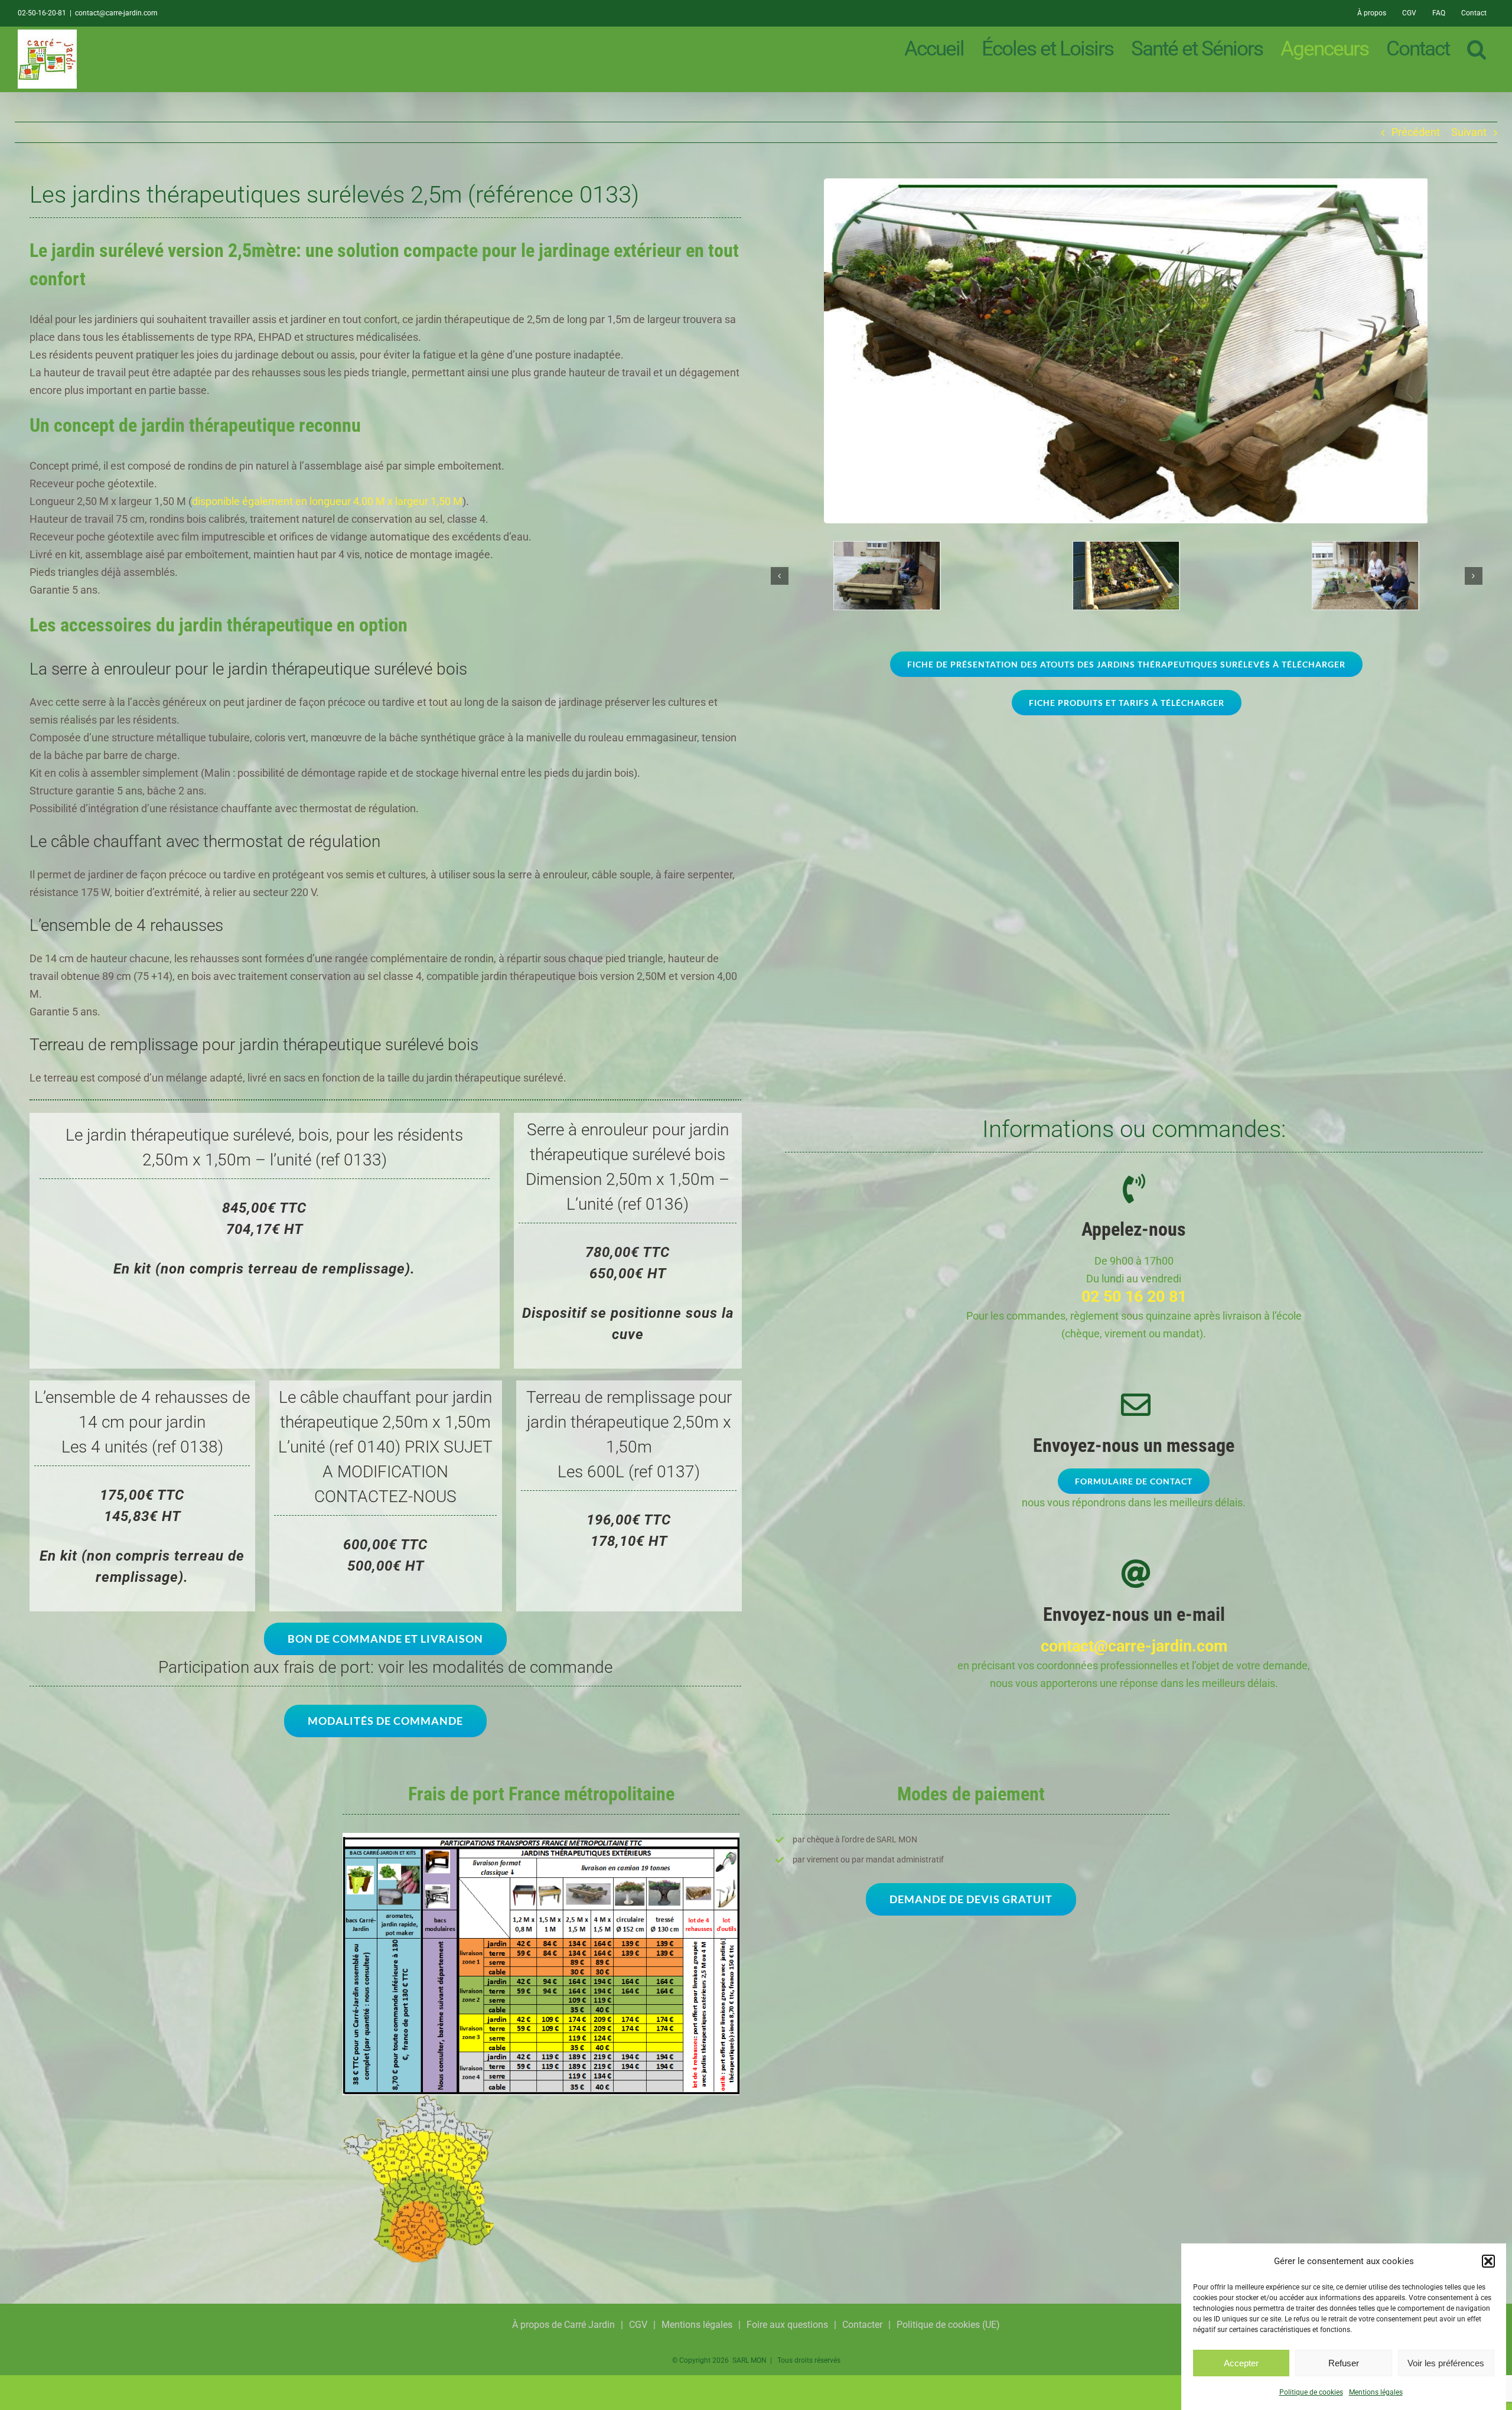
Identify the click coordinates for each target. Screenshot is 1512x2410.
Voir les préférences (1446, 2363)
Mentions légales (1376, 2392)
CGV (638, 2325)
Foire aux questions (787, 2325)
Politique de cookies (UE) (948, 2325)
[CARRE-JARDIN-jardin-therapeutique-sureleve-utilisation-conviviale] (1365, 548)
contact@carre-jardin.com (116, 13)
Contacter (862, 2325)
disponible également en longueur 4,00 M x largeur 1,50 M (327, 501)
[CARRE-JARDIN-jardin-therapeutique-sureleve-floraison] (1126, 548)
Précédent (1416, 132)
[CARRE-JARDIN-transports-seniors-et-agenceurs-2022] (541, 1838)
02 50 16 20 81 (1134, 1297)
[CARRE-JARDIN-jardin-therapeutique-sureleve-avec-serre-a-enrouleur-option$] (1126, 183)
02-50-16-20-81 (42, 13)
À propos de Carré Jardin (563, 2325)
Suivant (1469, 132)
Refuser (1344, 2363)
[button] (1488, 2261)
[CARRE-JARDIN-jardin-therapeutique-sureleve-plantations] (887, 548)
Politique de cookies (1311, 2392)
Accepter (1241, 2363)
